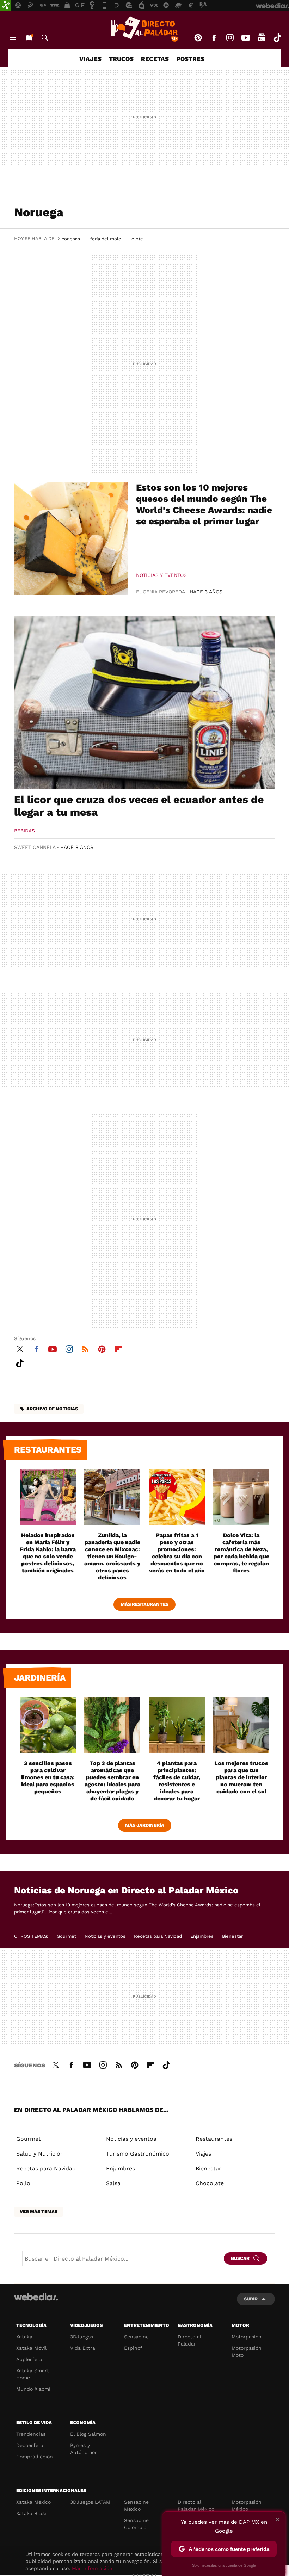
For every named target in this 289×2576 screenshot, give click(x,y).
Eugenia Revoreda (161, 592)
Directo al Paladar (189, 2340)
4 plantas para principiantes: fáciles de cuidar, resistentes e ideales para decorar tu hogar (177, 1781)
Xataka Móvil (31, 2348)
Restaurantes (48, 1450)
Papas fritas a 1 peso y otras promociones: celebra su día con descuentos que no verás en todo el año (177, 1553)
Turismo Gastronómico (138, 2154)
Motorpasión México (247, 2506)
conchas (71, 239)
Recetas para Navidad (158, 1936)
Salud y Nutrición (40, 2154)
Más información (92, 2568)
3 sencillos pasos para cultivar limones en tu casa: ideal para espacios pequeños (48, 1777)
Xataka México (33, 2502)
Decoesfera (30, 2445)
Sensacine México (136, 2506)
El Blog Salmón (88, 2434)
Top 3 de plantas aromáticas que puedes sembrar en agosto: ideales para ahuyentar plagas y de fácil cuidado (112, 1781)
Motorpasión (247, 2337)
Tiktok (277, 38)
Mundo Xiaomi (33, 2389)
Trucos (121, 59)
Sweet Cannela (35, 847)
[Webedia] (36, 2297)
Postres (190, 59)
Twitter (20, 1348)
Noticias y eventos (161, 575)
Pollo (23, 2183)
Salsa (113, 2183)
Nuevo (29, 38)
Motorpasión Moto (247, 2352)
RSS (85, 1348)
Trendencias (31, 2434)
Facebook (214, 38)
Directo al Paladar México (196, 2506)
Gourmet (66, 1936)
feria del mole (106, 239)
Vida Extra (83, 2348)
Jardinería (40, 1678)
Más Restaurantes (144, 1604)
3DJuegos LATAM (90, 2502)
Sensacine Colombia (136, 2524)
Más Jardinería (145, 1825)
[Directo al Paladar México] (144, 29)
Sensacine (136, 2337)
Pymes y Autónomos (84, 2449)
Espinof (133, 2348)
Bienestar (232, 1936)
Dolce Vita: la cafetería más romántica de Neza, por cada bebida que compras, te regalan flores (241, 1553)
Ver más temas (39, 2211)
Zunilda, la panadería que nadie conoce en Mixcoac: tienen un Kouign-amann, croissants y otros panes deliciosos (112, 1556)
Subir (251, 2299)
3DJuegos (82, 2337)
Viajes (90, 59)
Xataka (24, 2337)
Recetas (155, 59)
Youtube (246, 38)
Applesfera (29, 2359)
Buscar (45, 38)
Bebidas (24, 831)
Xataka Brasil (32, 2513)
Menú (13, 38)
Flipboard (118, 1348)
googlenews (262, 38)
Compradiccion (35, 2457)
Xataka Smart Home (33, 2374)
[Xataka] (6, 6)
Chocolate (210, 2183)
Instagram (230, 38)
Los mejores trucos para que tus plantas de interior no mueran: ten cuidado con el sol (241, 1777)
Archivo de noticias (52, 1409)
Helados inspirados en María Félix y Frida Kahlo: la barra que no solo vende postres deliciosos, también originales (48, 1553)
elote (137, 239)
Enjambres (202, 1936)
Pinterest (198, 38)
